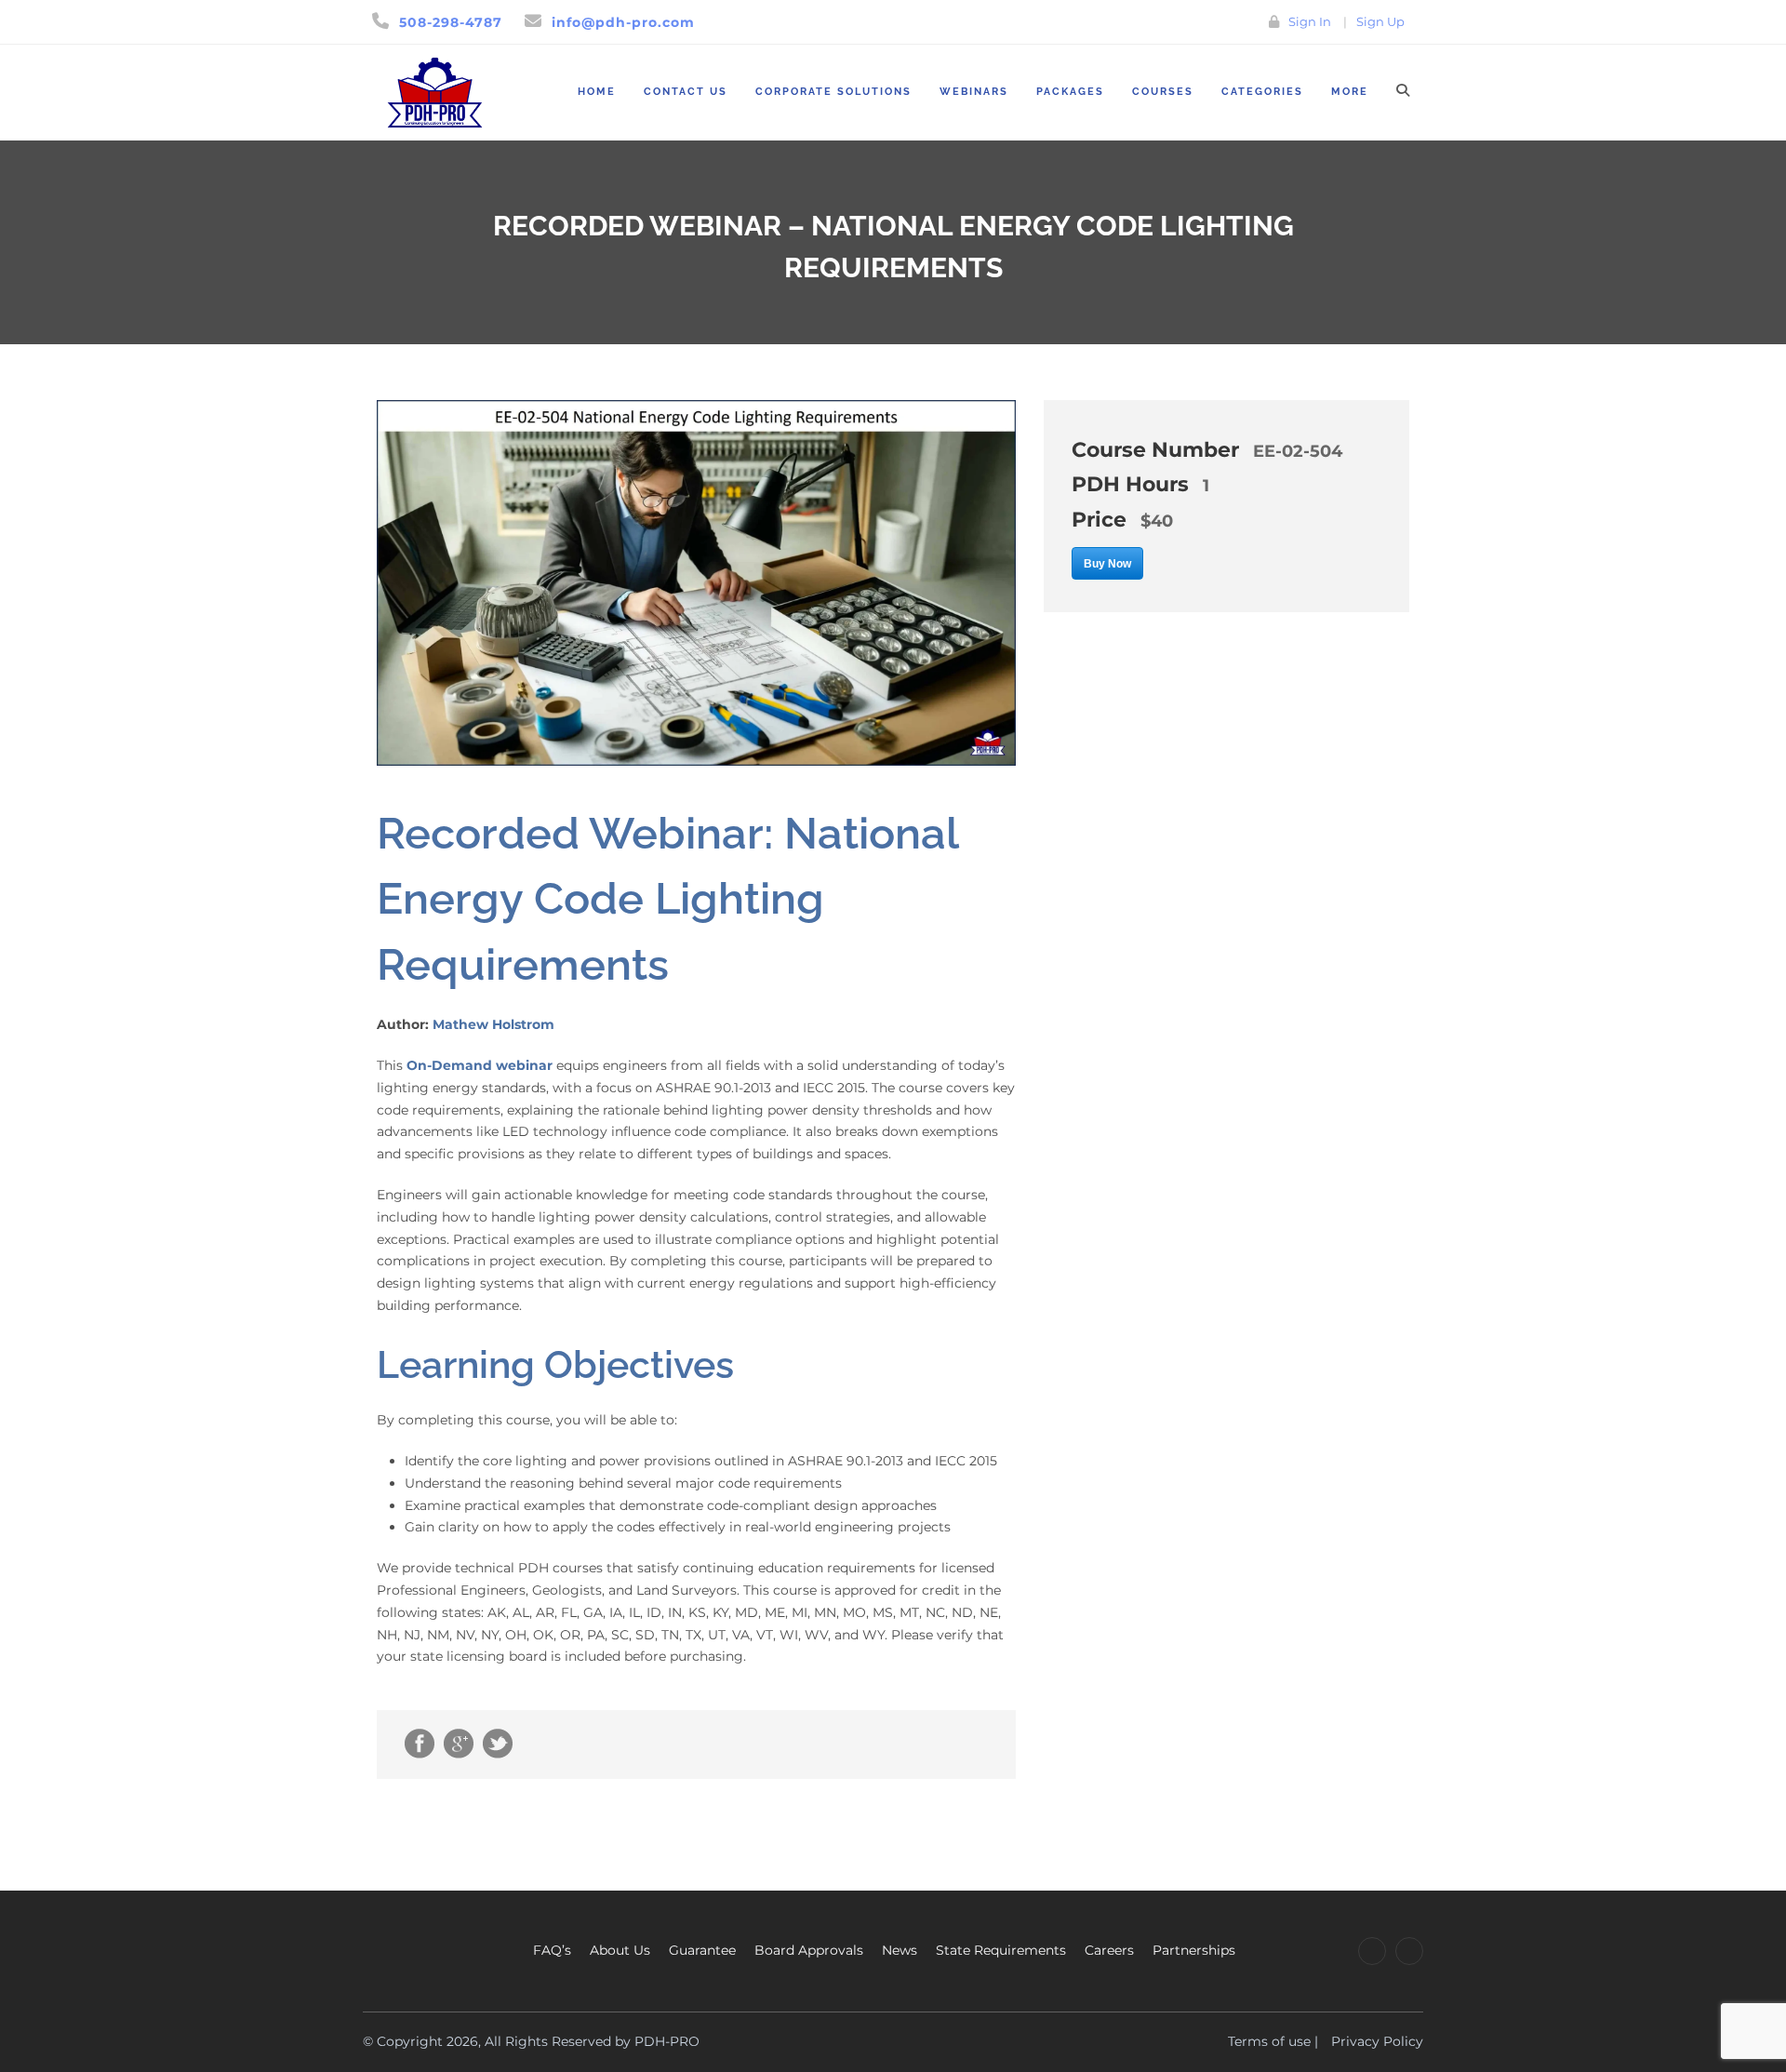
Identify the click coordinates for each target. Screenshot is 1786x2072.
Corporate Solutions (833, 92)
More (1350, 92)
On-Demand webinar (480, 1065)
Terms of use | (1273, 2041)
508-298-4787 (451, 22)
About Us (620, 1950)
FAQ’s (552, 1950)
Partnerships (1194, 1950)
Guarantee (702, 1950)
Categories (1262, 92)
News (900, 1950)
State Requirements (1001, 1950)
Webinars (974, 92)
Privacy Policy (1377, 2041)
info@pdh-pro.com (623, 22)
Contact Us (686, 92)
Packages (1070, 92)
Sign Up (1380, 21)
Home (597, 92)
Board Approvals (809, 1950)
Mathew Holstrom (493, 1024)
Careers (1109, 1950)
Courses (1163, 92)
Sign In (1310, 21)
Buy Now (1107, 564)
